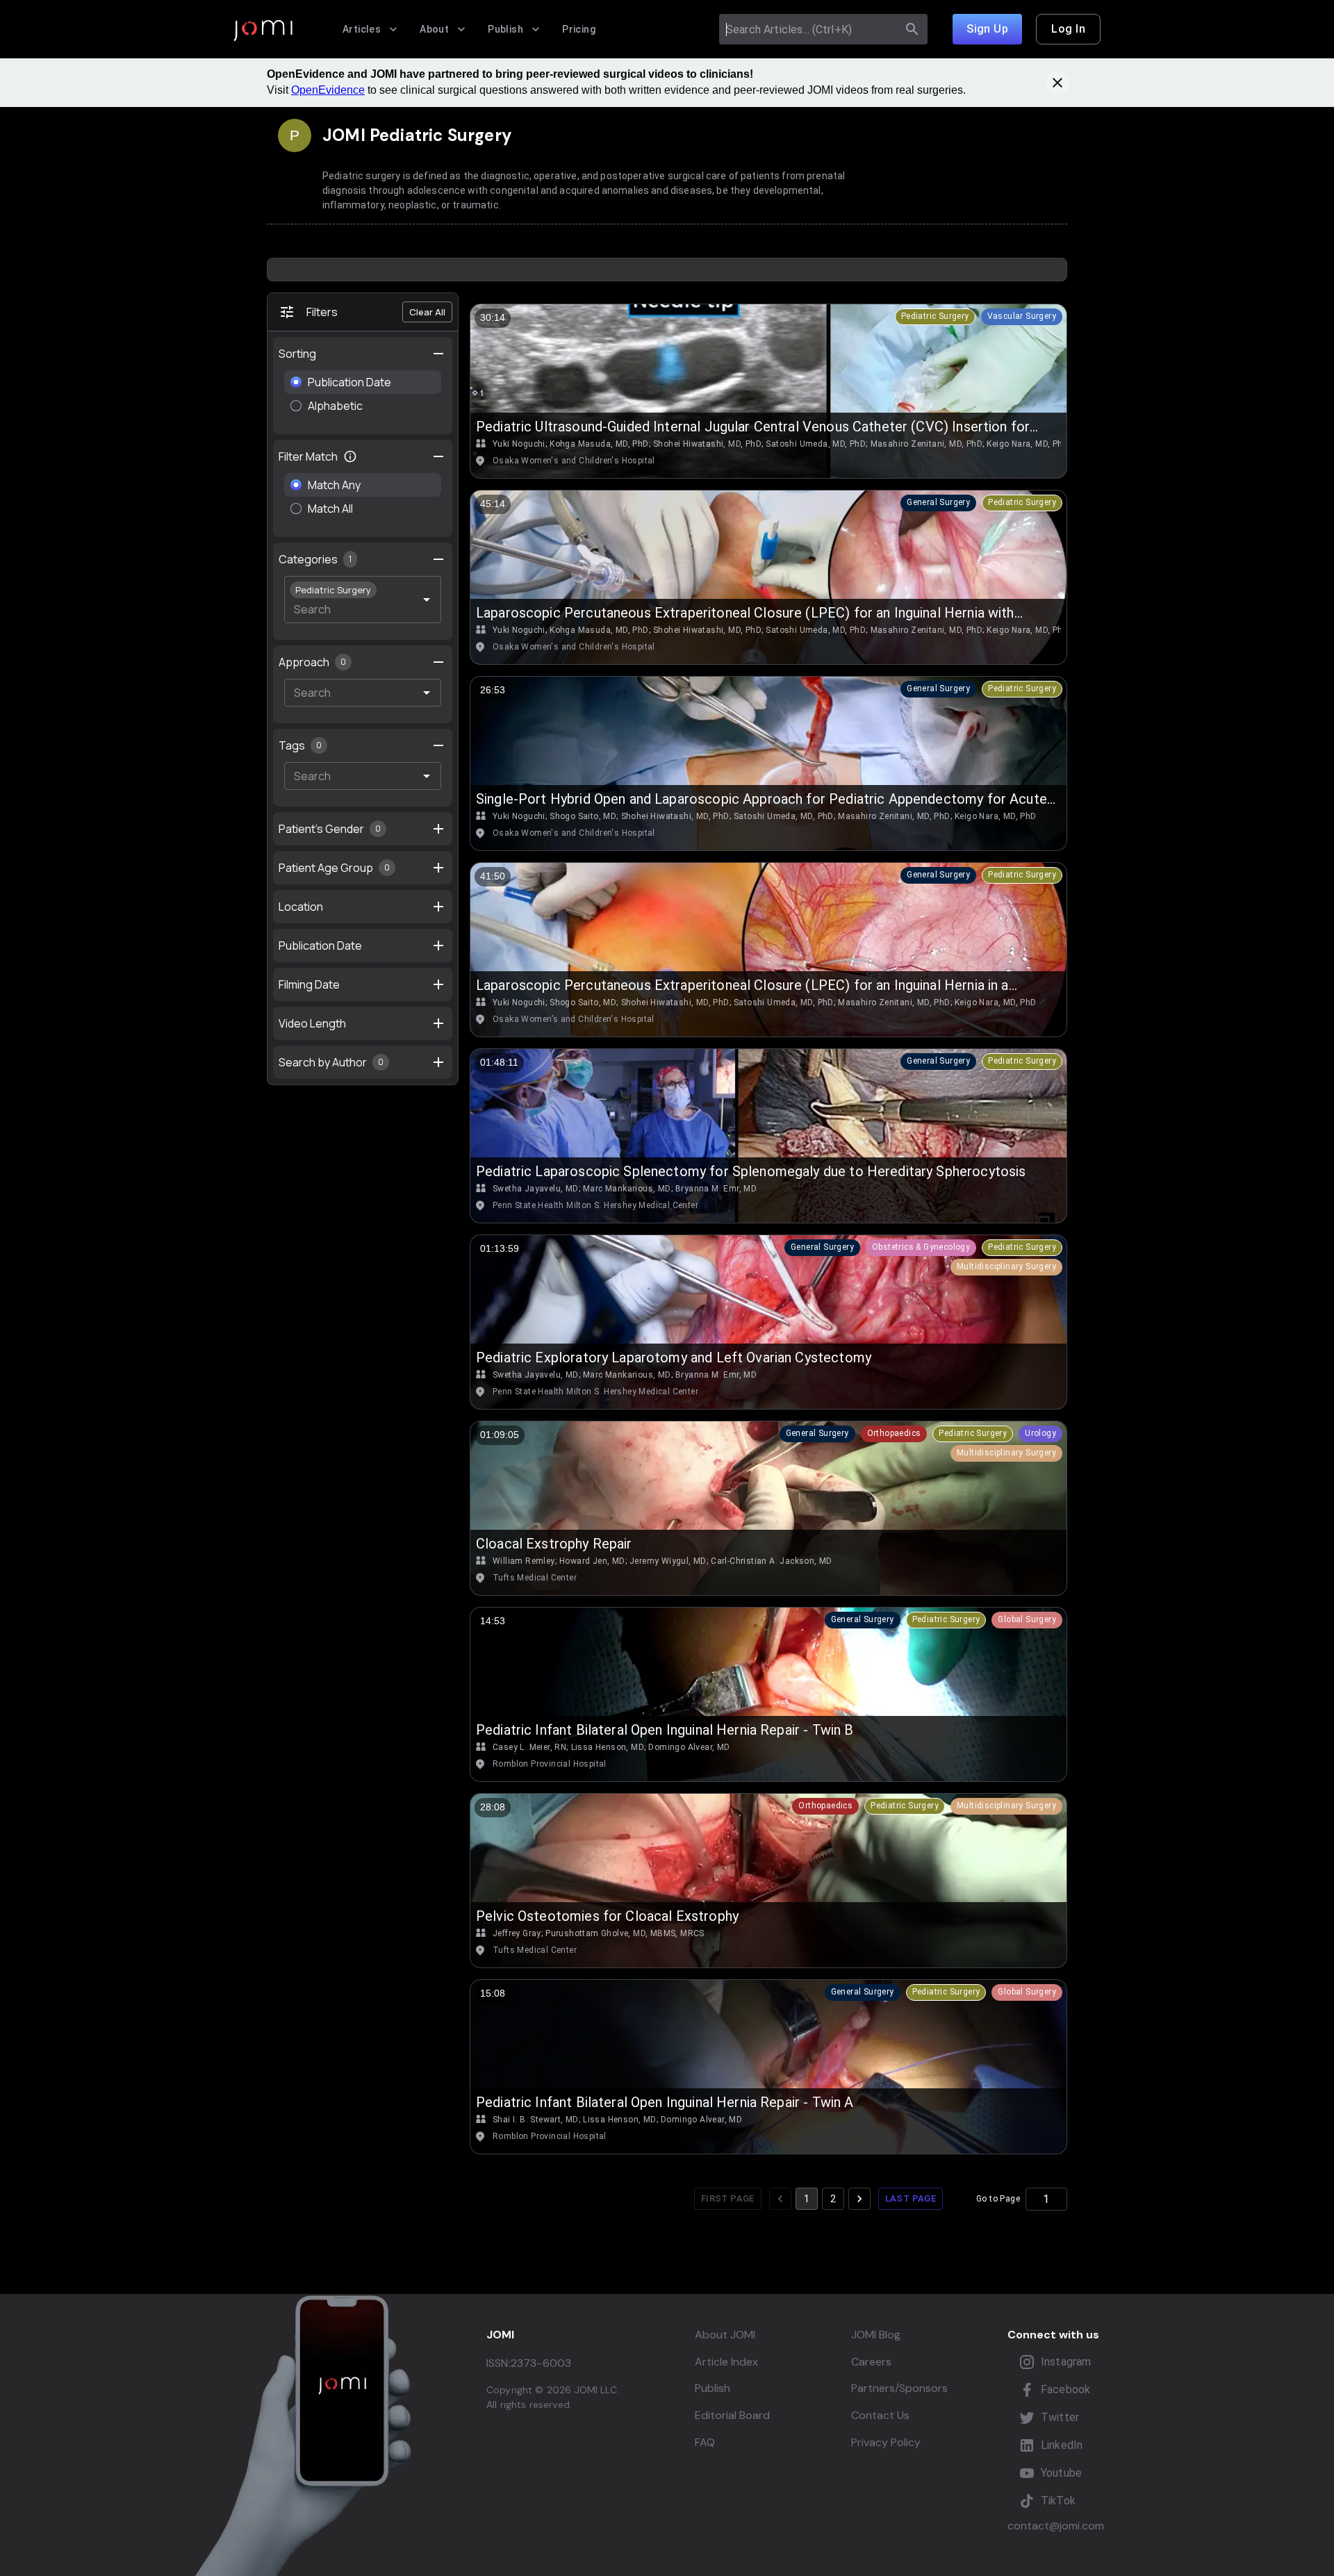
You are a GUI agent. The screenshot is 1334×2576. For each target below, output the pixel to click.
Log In (1068, 29)
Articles (362, 29)
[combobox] (810, 29)
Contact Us (880, 2415)
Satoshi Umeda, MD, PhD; (816, 444)
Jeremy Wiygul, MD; (669, 1561)
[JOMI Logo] (263, 30)
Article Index (726, 2362)
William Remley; (525, 1561)
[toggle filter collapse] (438, 456)
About (434, 29)
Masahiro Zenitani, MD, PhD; (928, 444)
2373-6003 (541, 2363)
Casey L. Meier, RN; (530, 1747)
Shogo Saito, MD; (584, 816)
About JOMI (725, 2335)
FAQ (705, 2442)
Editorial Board (732, 2415)
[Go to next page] (859, 2199)
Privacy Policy (886, 2442)
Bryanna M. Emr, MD (716, 1189)
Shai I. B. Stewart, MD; (536, 2120)
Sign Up (987, 29)
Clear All (427, 312)
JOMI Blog (876, 2335)
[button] (935, 317)
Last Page (911, 2198)
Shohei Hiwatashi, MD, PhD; (708, 444)
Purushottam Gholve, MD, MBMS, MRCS (625, 1933)
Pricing (579, 29)
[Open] (427, 600)
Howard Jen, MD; (593, 1561)
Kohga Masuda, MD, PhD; (600, 444)
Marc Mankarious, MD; (628, 1189)
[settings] (438, 354)
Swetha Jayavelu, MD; (536, 1189)
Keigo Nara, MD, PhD (1028, 444)
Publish (505, 29)
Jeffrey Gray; (518, 1933)
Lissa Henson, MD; (609, 1747)
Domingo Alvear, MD (689, 1747)
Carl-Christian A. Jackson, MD (772, 1561)
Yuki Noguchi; (520, 444)
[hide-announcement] (1057, 83)
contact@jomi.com (1056, 2526)
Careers (871, 2362)
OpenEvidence (328, 90)
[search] (912, 29)
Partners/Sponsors (899, 2388)
